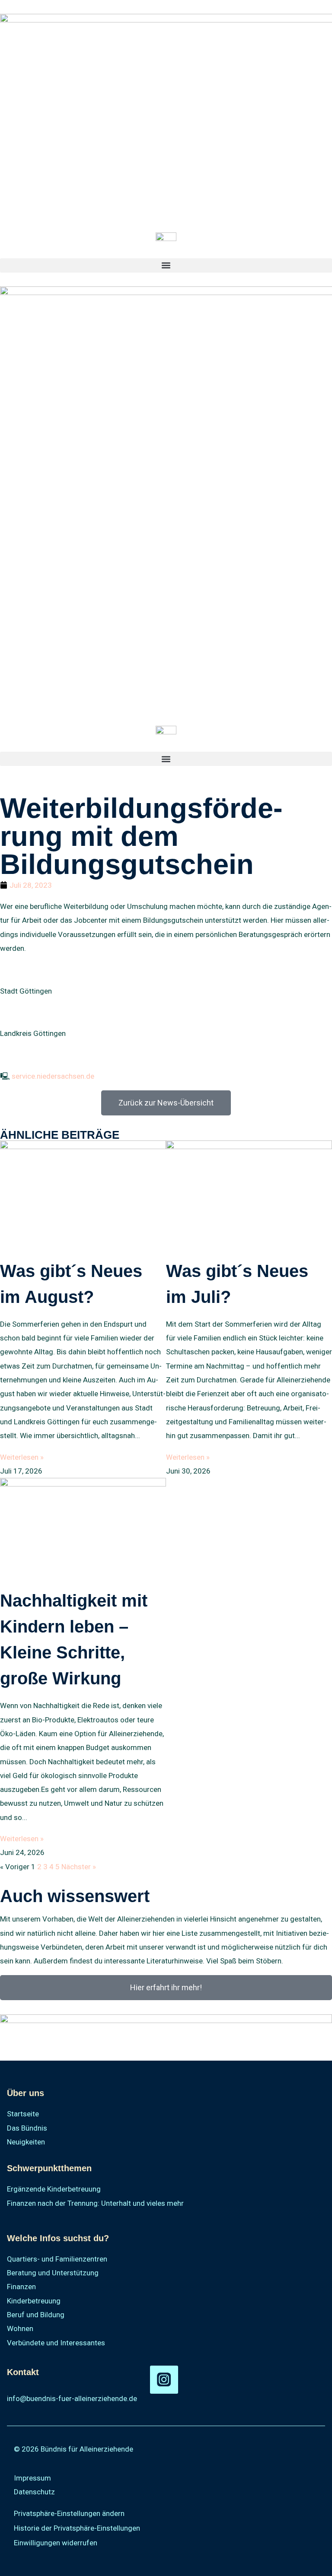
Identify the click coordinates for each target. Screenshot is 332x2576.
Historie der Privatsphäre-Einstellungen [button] (77, 2528)
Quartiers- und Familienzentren (57, 2259)
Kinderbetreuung (34, 2301)
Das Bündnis (27, 2128)
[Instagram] (164, 2380)
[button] (166, 265)
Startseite (23, 2114)
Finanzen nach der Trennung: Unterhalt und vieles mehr (95, 2203)
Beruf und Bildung (36, 2315)
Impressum (32, 2478)
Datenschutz (34, 2492)
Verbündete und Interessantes (56, 2343)
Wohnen (20, 2328)
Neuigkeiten (26, 2142)
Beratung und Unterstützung (53, 2273)
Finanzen (21, 2287)
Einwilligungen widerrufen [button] (56, 2543)
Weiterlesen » (22, 1457)
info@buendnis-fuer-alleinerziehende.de (72, 2398)
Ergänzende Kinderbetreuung (54, 2189)
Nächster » (79, 1867)
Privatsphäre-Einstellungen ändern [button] (69, 2513)
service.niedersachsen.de (53, 1076)
